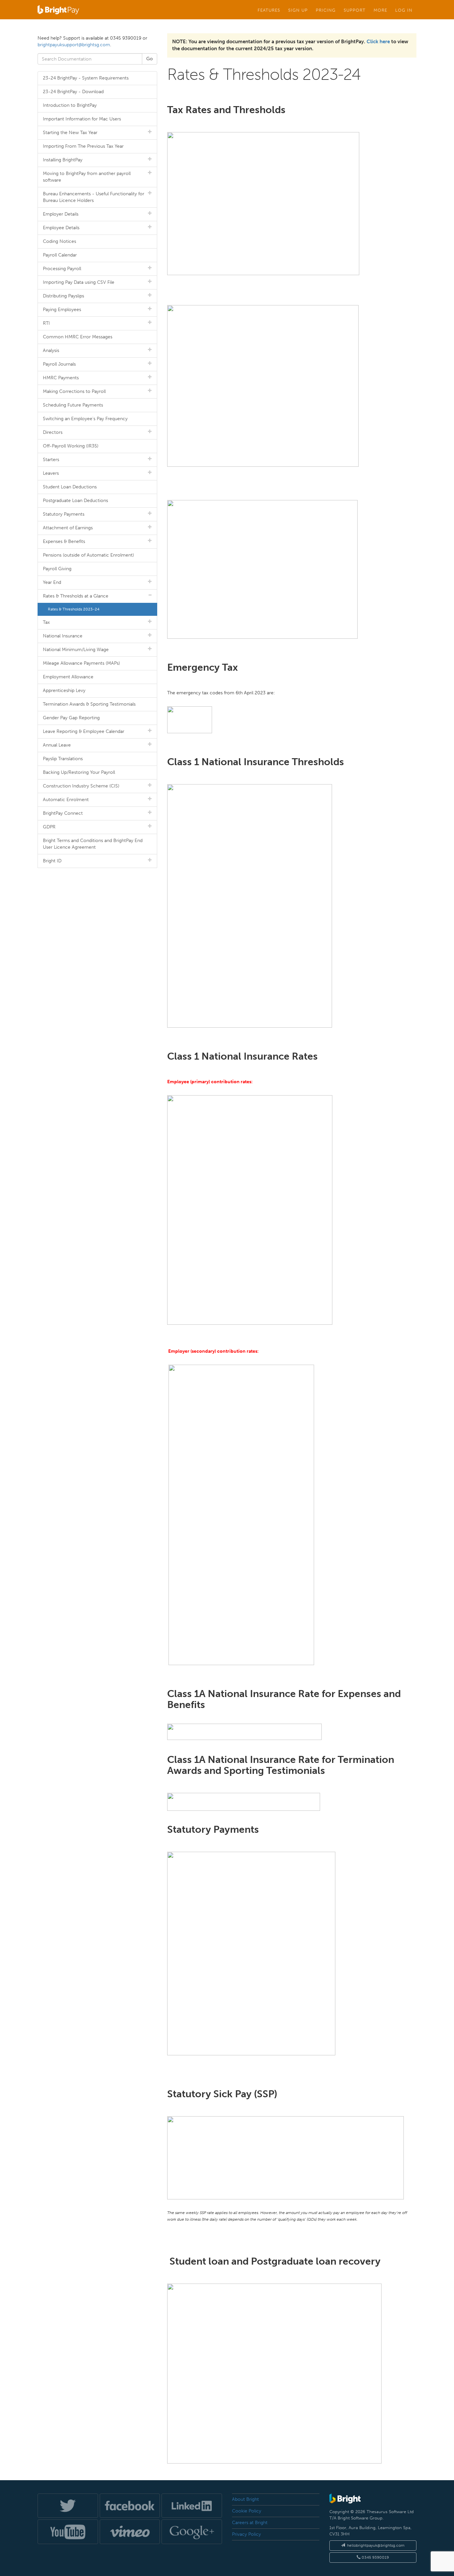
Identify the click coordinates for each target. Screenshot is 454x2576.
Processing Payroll (62, 269)
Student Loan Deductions (70, 487)
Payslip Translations (63, 759)
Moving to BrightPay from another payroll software (87, 177)
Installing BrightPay (63, 160)
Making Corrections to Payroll (74, 391)
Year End (52, 582)
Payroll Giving (57, 569)
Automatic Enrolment (66, 800)
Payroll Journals (59, 364)
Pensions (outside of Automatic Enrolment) (88, 555)
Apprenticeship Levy (64, 690)
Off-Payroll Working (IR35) (71, 446)
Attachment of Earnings (68, 528)
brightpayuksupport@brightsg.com (74, 45)
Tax (46, 622)
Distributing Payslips (63, 296)
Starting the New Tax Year (70, 133)
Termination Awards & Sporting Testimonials (89, 704)
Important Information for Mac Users (82, 119)
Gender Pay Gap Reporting (71, 718)
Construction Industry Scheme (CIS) (81, 786)
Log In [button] (404, 10)
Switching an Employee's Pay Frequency (85, 419)
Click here (378, 42)
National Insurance (63, 636)
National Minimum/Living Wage (76, 650)
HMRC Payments (61, 378)
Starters (51, 460)
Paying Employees (62, 310)
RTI (46, 323)
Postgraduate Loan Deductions (75, 501)
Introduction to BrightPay (70, 105)
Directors (53, 432)
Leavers (51, 473)
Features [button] (269, 10)
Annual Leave (57, 745)
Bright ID (52, 861)
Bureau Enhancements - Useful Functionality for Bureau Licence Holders (94, 197)
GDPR (49, 827)
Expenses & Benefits (64, 541)
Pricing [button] (326, 10)
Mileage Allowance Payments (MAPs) (81, 663)
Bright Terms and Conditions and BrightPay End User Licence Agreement (93, 844)
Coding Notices (59, 241)
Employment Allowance (68, 677)
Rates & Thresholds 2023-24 (74, 609)
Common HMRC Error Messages (78, 337)
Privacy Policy (246, 2534)
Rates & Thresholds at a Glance (76, 596)
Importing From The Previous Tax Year (83, 146)
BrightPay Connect (63, 813)
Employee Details (61, 228)
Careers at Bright (250, 2523)
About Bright (245, 2499)
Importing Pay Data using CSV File (79, 282)
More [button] (380, 10)
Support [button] (355, 10)
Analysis (51, 350)
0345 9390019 (375, 2557)
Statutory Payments (64, 514)
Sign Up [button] (298, 10)
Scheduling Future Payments (73, 405)
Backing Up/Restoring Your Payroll (79, 772)
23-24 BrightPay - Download (73, 92)
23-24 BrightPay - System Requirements (86, 78)
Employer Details (61, 214)
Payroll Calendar (60, 255)
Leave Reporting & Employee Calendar (84, 731)
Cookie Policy (247, 2511)
